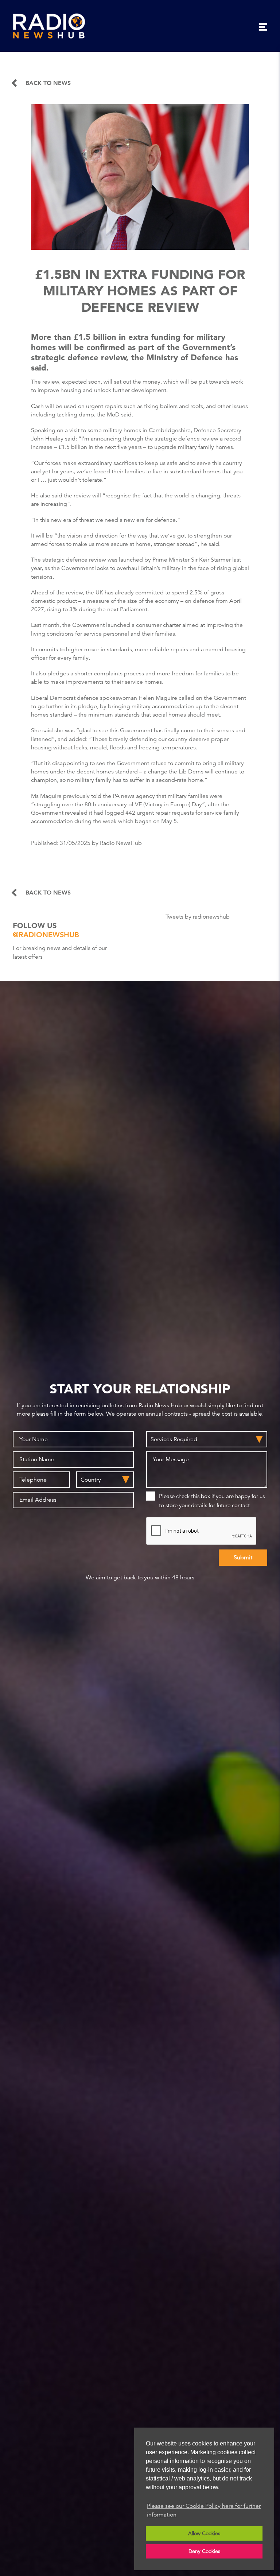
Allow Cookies (204, 2533)
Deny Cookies (204, 2551)
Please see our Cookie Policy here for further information (204, 2510)
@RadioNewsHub (46, 935)
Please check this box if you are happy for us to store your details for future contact (212, 1501)
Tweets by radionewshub (198, 917)
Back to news (48, 83)
